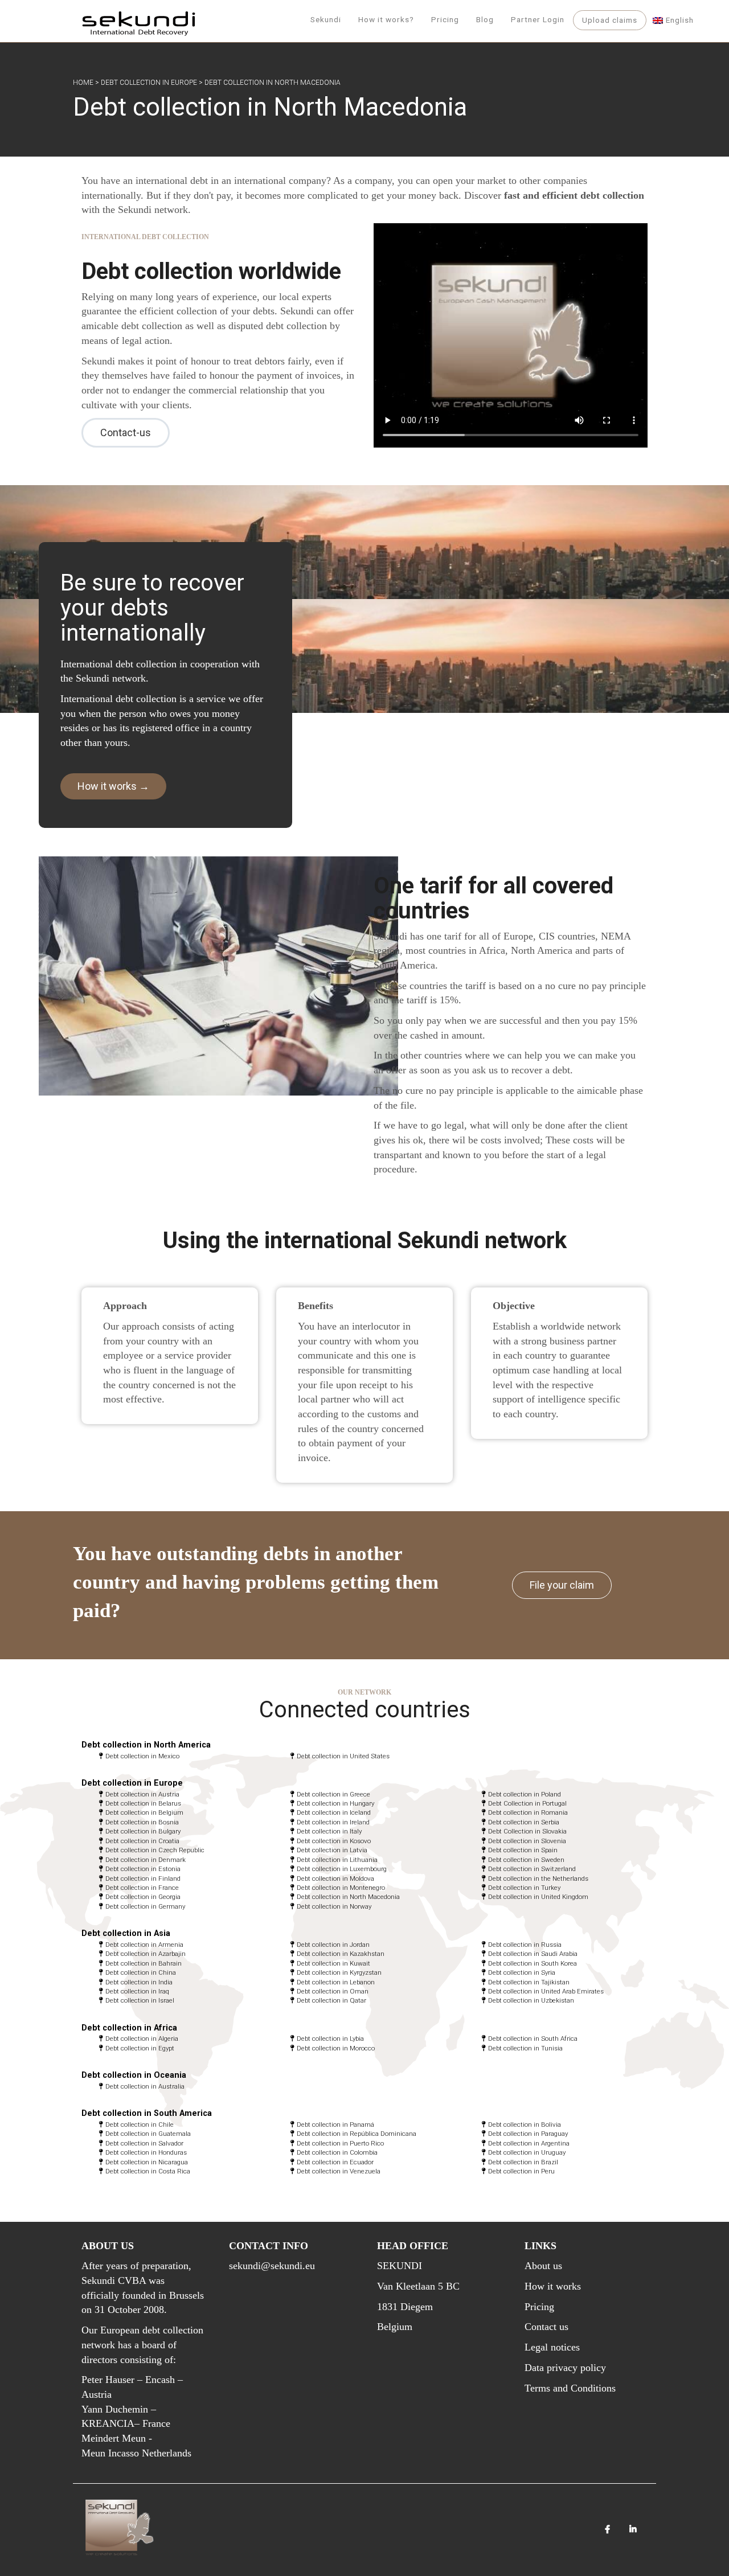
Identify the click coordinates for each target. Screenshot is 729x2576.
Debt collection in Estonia (143, 1869)
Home (83, 83)
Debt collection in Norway (334, 1906)
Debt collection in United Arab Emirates (546, 1991)
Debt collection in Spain (523, 1850)
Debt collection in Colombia (337, 2152)
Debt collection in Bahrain (144, 1963)
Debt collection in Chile (140, 2124)
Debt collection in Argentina (529, 2143)
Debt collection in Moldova (335, 1878)
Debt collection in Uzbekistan (531, 2000)
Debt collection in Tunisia (525, 2048)
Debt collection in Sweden (526, 1860)
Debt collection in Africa (129, 2028)
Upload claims (610, 20)
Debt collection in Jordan (333, 1945)
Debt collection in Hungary (335, 1803)
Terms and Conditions (570, 2388)
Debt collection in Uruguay (527, 2152)
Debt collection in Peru (521, 2171)
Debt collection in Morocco (336, 2048)
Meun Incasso (110, 2453)
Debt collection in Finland (143, 1878)
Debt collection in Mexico (142, 1756)
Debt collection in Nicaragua (147, 2162)
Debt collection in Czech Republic (155, 1850)
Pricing (445, 19)
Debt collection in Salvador (144, 2143)
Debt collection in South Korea (533, 1963)
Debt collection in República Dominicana (357, 2134)
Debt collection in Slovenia (527, 1841)
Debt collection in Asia (126, 1933)
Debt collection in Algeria (142, 2038)
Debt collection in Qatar (331, 2000)
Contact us (546, 2327)
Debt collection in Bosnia (142, 1822)
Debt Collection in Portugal (527, 1803)
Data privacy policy (565, 2368)
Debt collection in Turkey (524, 1888)
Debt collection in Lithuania (337, 1860)
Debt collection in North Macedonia (348, 1897)
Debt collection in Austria (142, 1794)
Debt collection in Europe (149, 83)
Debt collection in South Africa (533, 2038)
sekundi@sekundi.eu (272, 2266)
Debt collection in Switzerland (532, 1869)
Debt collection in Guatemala (148, 2134)
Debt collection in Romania (528, 1812)
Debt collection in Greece (333, 1794)
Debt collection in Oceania (134, 2075)
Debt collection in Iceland (334, 1812)
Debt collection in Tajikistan (529, 1982)
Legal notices (552, 2347)
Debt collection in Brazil (523, 2162)
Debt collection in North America (146, 1745)
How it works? (386, 19)
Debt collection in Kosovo (334, 1841)
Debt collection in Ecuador (335, 2162)
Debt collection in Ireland (333, 1822)
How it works (553, 2286)
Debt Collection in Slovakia (527, 1831)
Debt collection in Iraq (137, 1991)
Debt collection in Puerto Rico (340, 2143)
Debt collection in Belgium (144, 1812)
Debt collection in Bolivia (525, 2124)
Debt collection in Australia (145, 2086)
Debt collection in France (142, 1888)
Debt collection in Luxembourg (342, 1869)
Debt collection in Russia (525, 1945)
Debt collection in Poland (525, 1794)
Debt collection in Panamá (335, 2124)
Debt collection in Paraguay (528, 2134)
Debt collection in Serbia (524, 1822)
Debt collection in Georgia (143, 1897)
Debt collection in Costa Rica (148, 2171)
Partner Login (538, 19)
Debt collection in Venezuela (339, 2171)
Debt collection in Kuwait (333, 1963)
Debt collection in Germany (145, 1906)
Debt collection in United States (343, 1756)
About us (543, 2266)
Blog (485, 19)
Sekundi (326, 19)
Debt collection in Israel (140, 2000)
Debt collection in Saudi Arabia (533, 1954)
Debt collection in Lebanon (336, 1982)
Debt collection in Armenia (144, 1945)
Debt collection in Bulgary (143, 1831)
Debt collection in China (141, 1972)
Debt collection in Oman (333, 1991)
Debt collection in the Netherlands (538, 1878)
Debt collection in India (139, 1982)
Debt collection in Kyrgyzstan (339, 1972)
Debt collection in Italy (329, 1831)
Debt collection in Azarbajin (146, 1954)
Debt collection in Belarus (143, 1803)
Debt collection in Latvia (332, 1850)
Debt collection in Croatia (142, 1841)
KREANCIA (108, 2423)
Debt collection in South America (147, 2113)
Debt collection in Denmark (146, 1860)
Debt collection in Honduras (146, 2152)
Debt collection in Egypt (140, 2048)
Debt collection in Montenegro (341, 1888)
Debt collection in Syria (522, 1972)
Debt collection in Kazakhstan (341, 1954)
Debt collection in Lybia (330, 2038)
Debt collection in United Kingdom (538, 1897)
